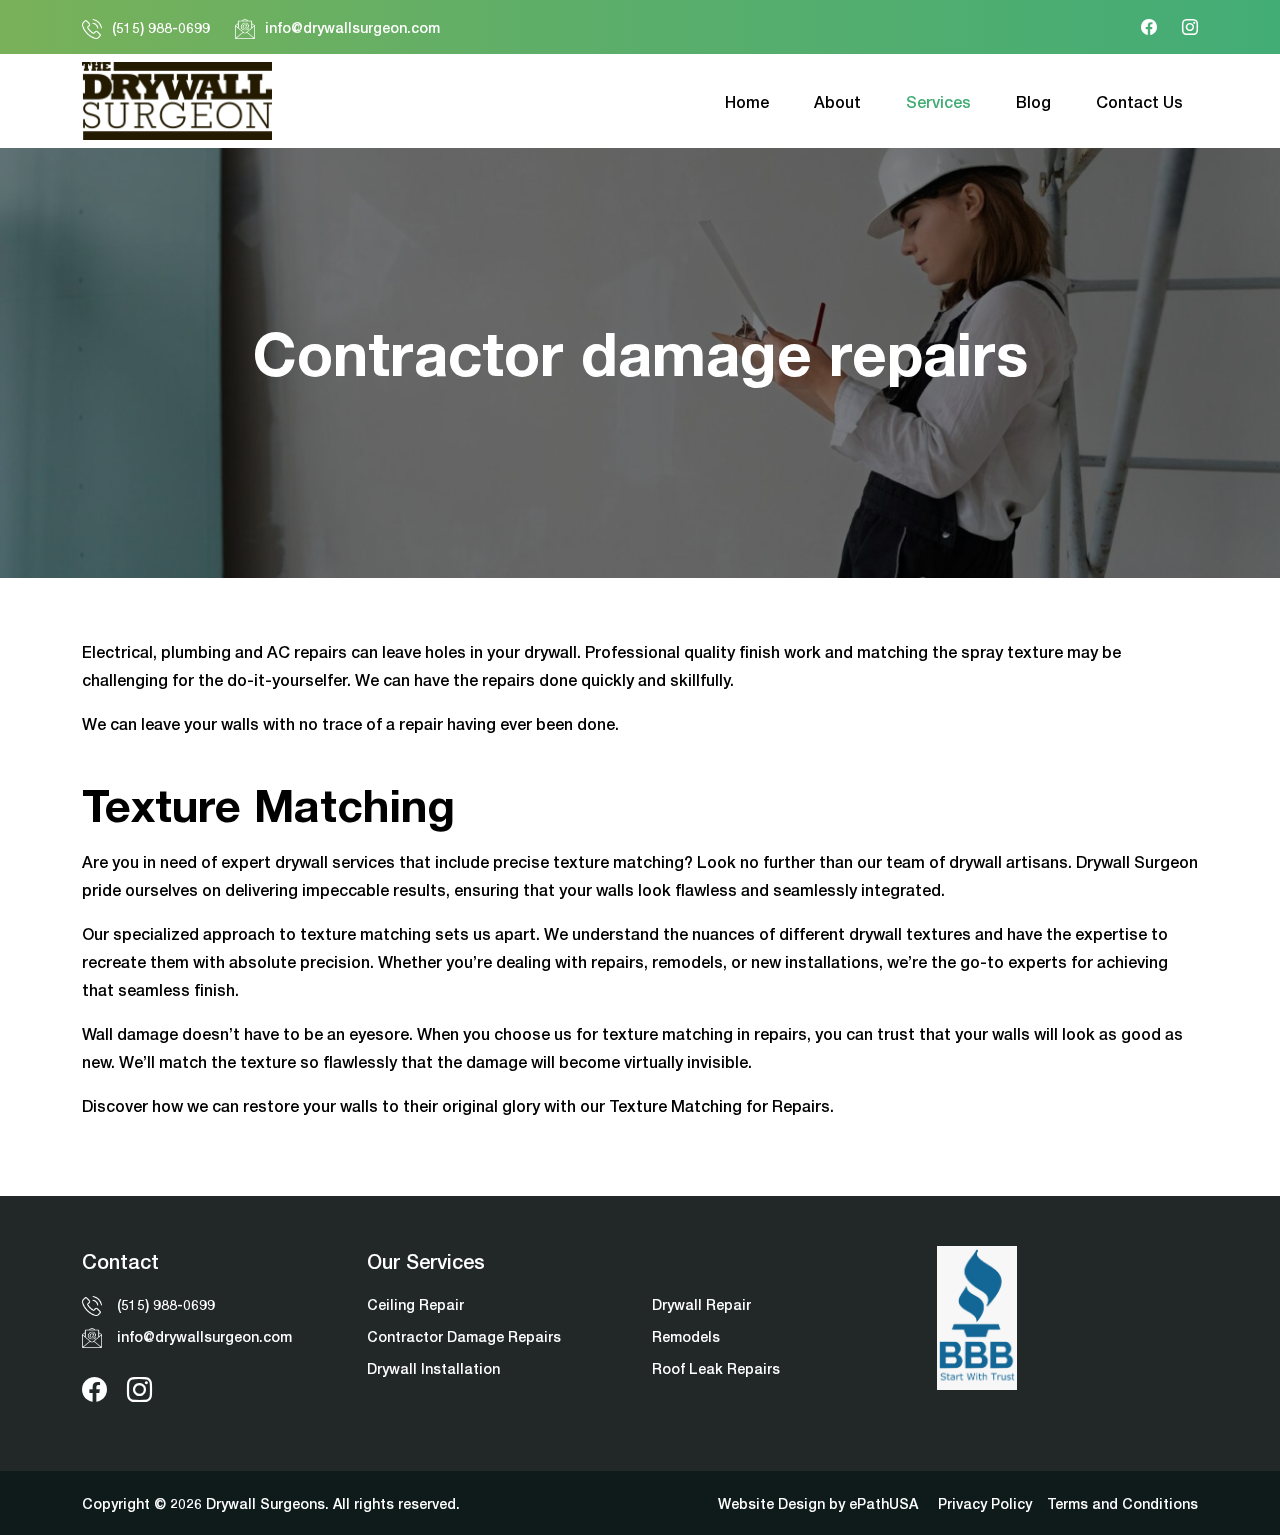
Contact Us (1139, 101)
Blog (1033, 101)
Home (747, 101)
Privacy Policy (985, 1503)
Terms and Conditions (1122, 1503)
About (837, 101)
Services (938, 101)
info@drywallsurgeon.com (352, 27)
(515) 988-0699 (161, 27)
